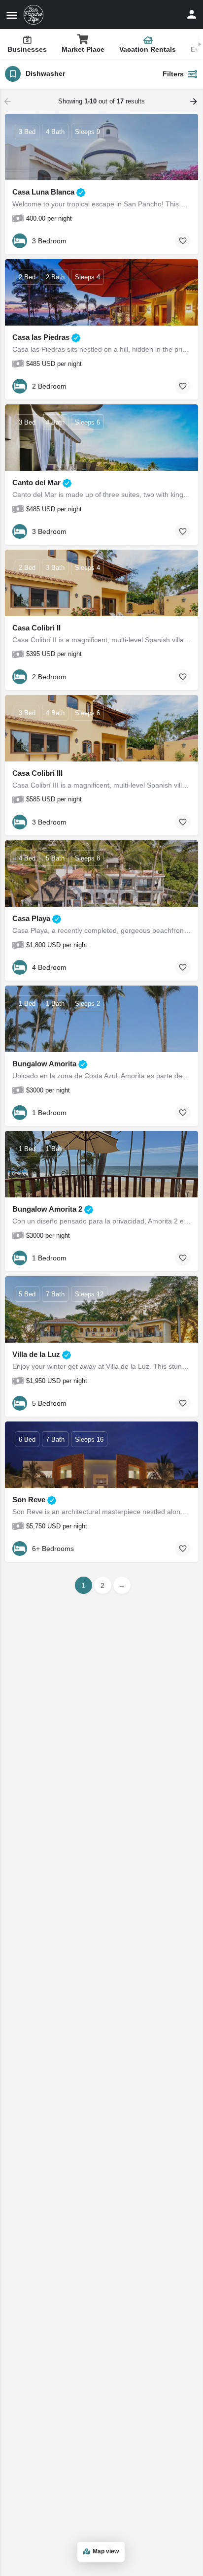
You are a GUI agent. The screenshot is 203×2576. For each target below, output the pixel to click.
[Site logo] (35, 15)
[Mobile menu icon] (12, 15)
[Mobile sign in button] (192, 14)
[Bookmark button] (183, 241)
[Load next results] (195, 101)
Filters (173, 74)
